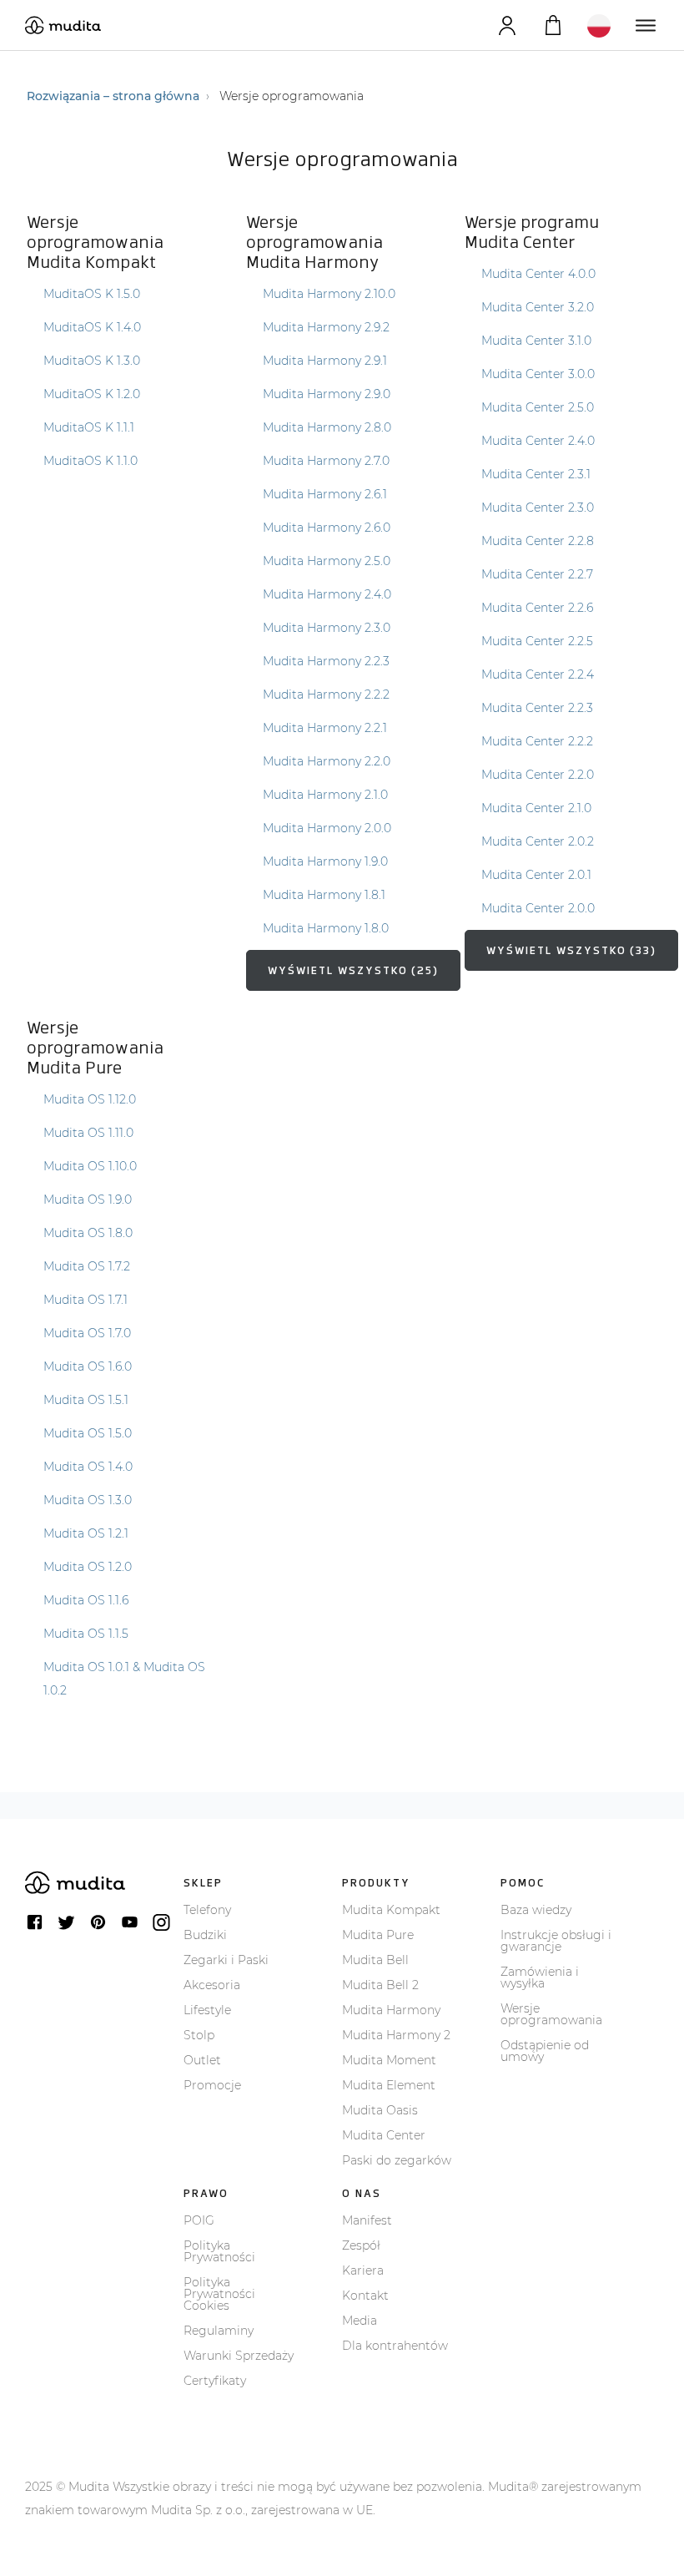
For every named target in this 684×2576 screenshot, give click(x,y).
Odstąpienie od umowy (545, 2051)
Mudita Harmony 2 (396, 2035)
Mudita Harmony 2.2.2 (326, 695)
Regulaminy (219, 2331)
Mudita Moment (389, 2060)
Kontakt (365, 2296)
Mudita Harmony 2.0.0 (327, 828)
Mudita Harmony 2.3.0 (327, 628)
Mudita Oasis (380, 2110)
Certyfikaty (215, 2381)
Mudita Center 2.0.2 (538, 841)
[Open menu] (644, 25)
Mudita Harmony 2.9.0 (327, 394)
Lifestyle (207, 2010)
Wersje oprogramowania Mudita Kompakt (95, 242)
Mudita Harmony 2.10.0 (329, 294)
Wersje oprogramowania (551, 2014)
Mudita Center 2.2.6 (537, 608)
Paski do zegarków (397, 2160)
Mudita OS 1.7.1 (85, 1300)
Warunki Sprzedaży (239, 2356)
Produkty (376, 1883)
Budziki (205, 1935)
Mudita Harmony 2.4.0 (327, 594)
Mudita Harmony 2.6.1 (325, 494)
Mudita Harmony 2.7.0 (326, 461)
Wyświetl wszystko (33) (571, 950)
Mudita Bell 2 (380, 1985)
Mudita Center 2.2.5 (537, 641)
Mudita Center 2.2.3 (537, 708)
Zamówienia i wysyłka (540, 1977)
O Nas (362, 2193)
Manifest (367, 2220)
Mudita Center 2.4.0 (538, 441)
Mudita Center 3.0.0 (538, 374)
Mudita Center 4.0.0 (538, 274)
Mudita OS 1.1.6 (86, 1600)
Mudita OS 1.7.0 (87, 1333)
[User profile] (507, 25)
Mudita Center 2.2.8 (538, 541)
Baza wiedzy (536, 1910)
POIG (199, 2220)
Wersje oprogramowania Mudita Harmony (314, 242)
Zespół (361, 2245)
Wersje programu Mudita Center (532, 232)
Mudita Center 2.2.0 (538, 775)
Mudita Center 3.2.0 (538, 307)
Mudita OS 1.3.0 (88, 1500)
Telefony (207, 1910)
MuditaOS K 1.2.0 (92, 394)
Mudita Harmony (391, 2010)
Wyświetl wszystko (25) (353, 970)
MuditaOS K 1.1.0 (91, 461)
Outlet (202, 2060)
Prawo (206, 2193)
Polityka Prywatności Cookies (219, 2294)
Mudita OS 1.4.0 (88, 1467)
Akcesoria (212, 1985)
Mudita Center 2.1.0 (536, 808)
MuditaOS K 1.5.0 (92, 294)
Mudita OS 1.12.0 (90, 1099)
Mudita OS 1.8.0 (88, 1233)
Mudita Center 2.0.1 (536, 875)
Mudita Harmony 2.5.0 (327, 561)
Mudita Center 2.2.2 (537, 741)
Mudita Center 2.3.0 (538, 508)
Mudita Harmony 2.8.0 (327, 427)
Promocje (212, 2085)
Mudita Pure (378, 1935)
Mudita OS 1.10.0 (90, 1166)
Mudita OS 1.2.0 (88, 1567)
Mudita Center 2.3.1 (536, 474)
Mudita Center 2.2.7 (537, 574)
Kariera (363, 2270)
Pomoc (523, 1883)
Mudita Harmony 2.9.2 (326, 327)
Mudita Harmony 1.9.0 (325, 861)
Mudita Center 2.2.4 (538, 674)
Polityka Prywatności (219, 2251)
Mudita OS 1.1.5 (86, 1634)
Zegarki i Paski (226, 1960)
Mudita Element (389, 2085)
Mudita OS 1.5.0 (88, 1433)
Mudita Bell (375, 1960)
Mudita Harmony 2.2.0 (327, 761)
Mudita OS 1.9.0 (88, 1200)
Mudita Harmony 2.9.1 (325, 361)
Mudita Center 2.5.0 (538, 407)
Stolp (199, 2035)
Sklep (203, 1883)
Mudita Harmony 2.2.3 (326, 661)
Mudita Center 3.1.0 (536, 341)
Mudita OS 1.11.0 (88, 1133)
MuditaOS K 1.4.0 (92, 327)
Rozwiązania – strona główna (113, 96)
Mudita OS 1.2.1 (86, 1533)
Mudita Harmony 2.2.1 (325, 728)
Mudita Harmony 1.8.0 (326, 928)
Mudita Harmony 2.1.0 (325, 795)
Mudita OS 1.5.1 (86, 1400)
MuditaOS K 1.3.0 (92, 361)
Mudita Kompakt (391, 1910)
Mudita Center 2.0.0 (538, 908)
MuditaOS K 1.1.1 (89, 427)
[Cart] (553, 25)
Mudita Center (384, 2135)
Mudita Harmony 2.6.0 (327, 528)
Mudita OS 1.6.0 (88, 1366)
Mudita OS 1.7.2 (87, 1266)
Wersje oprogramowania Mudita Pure (95, 1048)
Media (360, 2321)
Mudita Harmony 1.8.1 (324, 895)
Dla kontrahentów (395, 2346)
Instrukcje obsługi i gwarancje (556, 1941)
